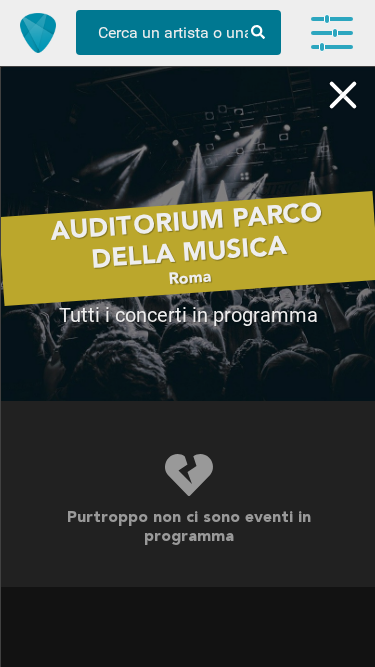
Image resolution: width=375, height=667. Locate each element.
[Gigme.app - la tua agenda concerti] (38, 33)
